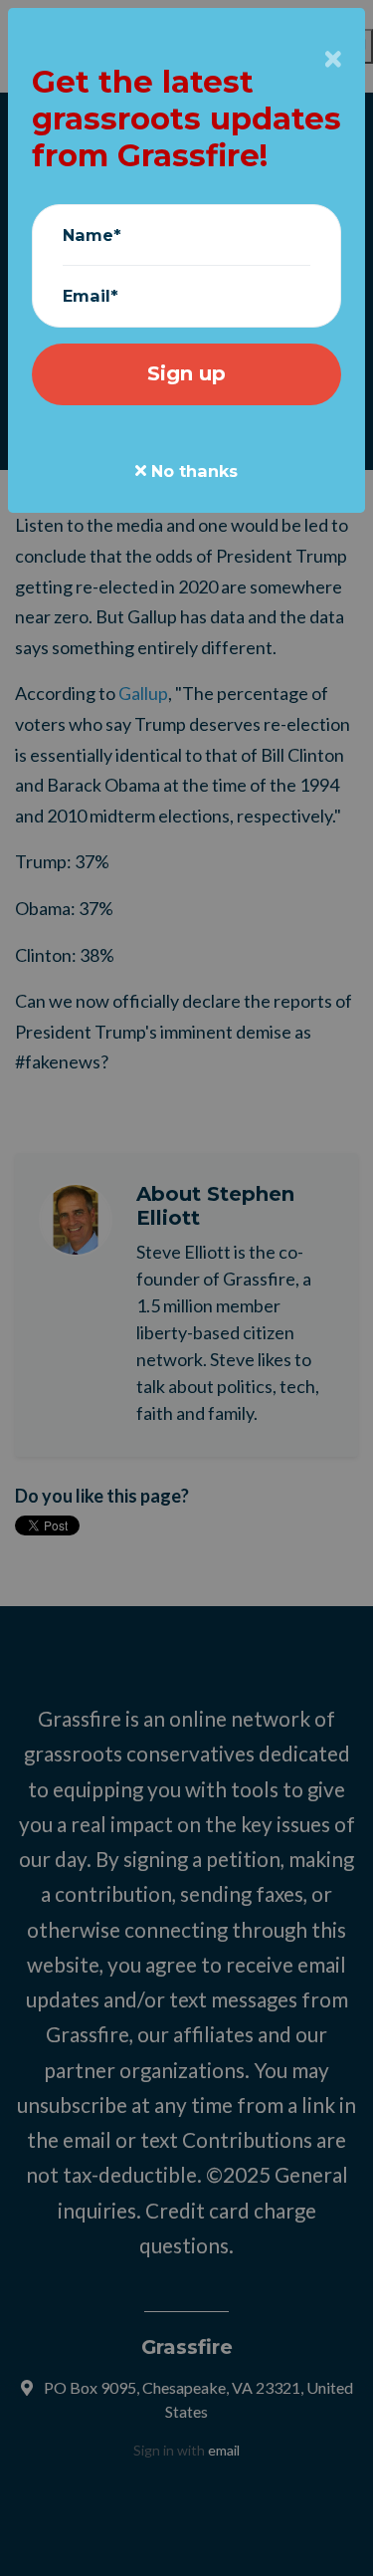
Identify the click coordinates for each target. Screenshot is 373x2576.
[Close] (333, 59)
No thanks (192, 471)
